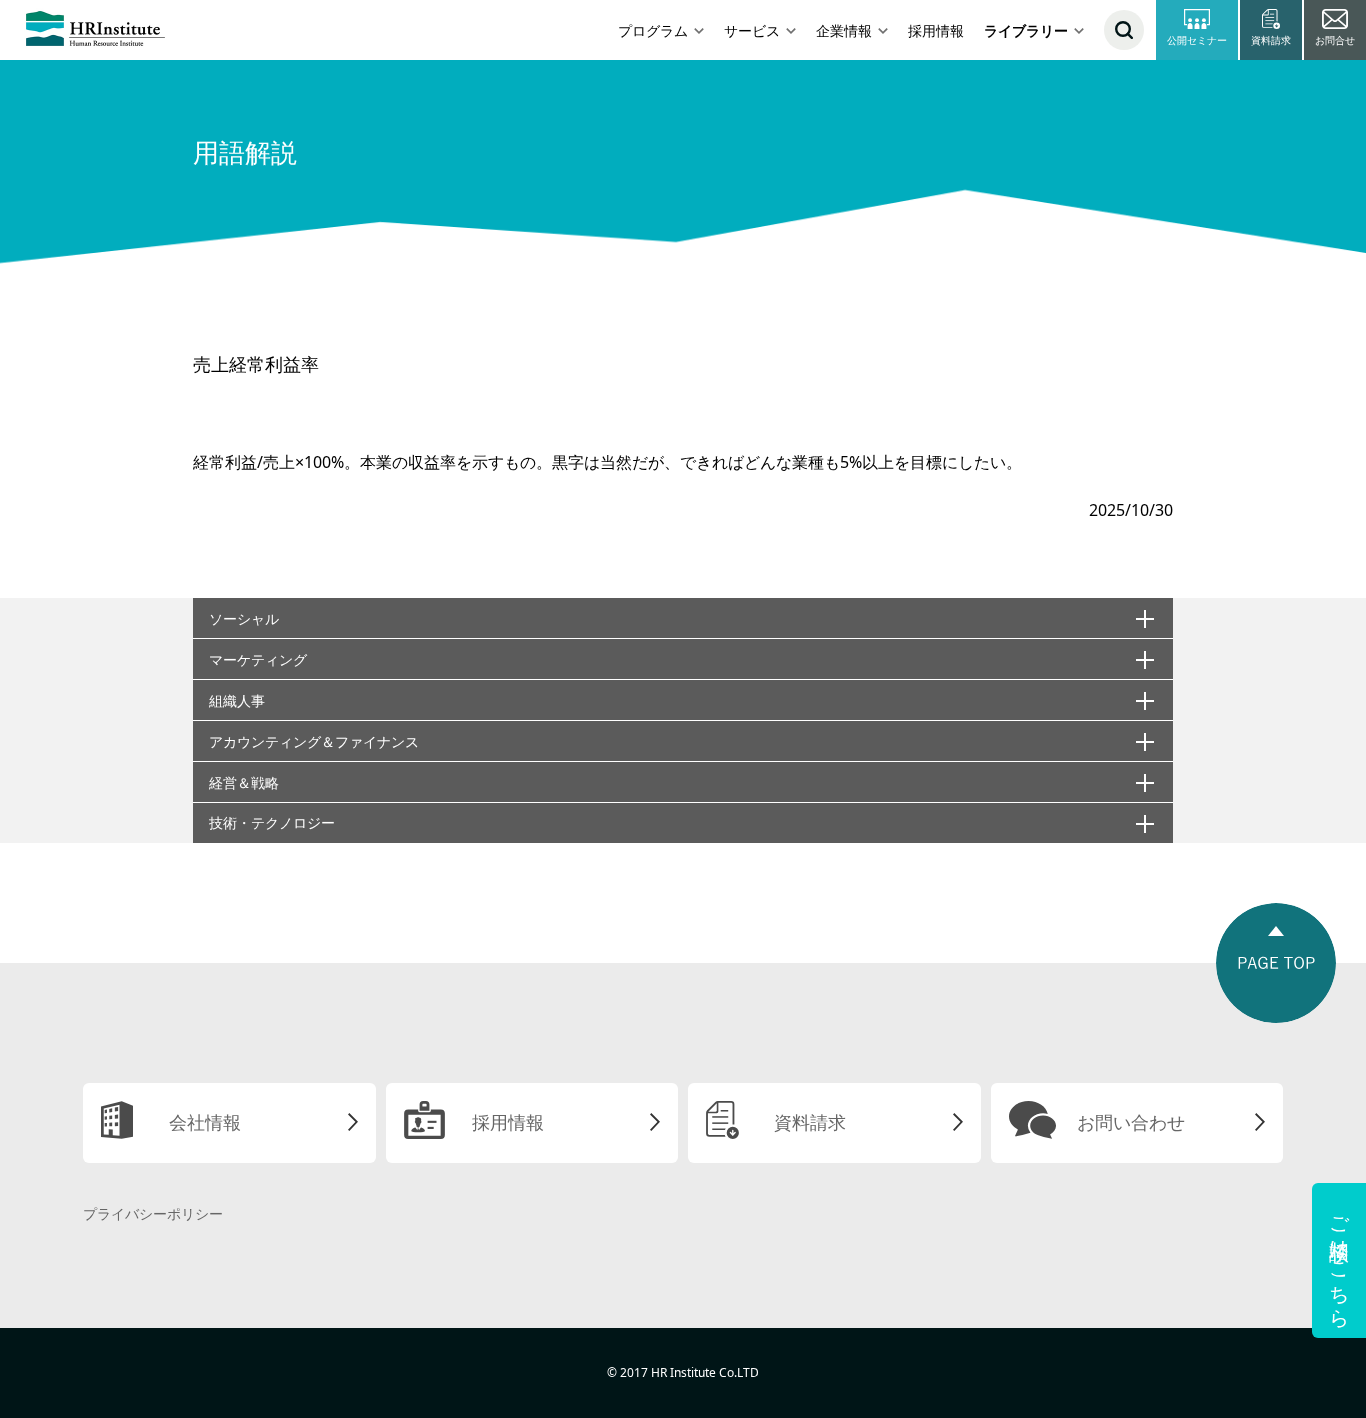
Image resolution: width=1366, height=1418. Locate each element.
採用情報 (936, 30)
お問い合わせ (1131, 1122)
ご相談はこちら (1339, 1260)
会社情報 (205, 1122)
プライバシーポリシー (153, 1213)
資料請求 (810, 1122)
